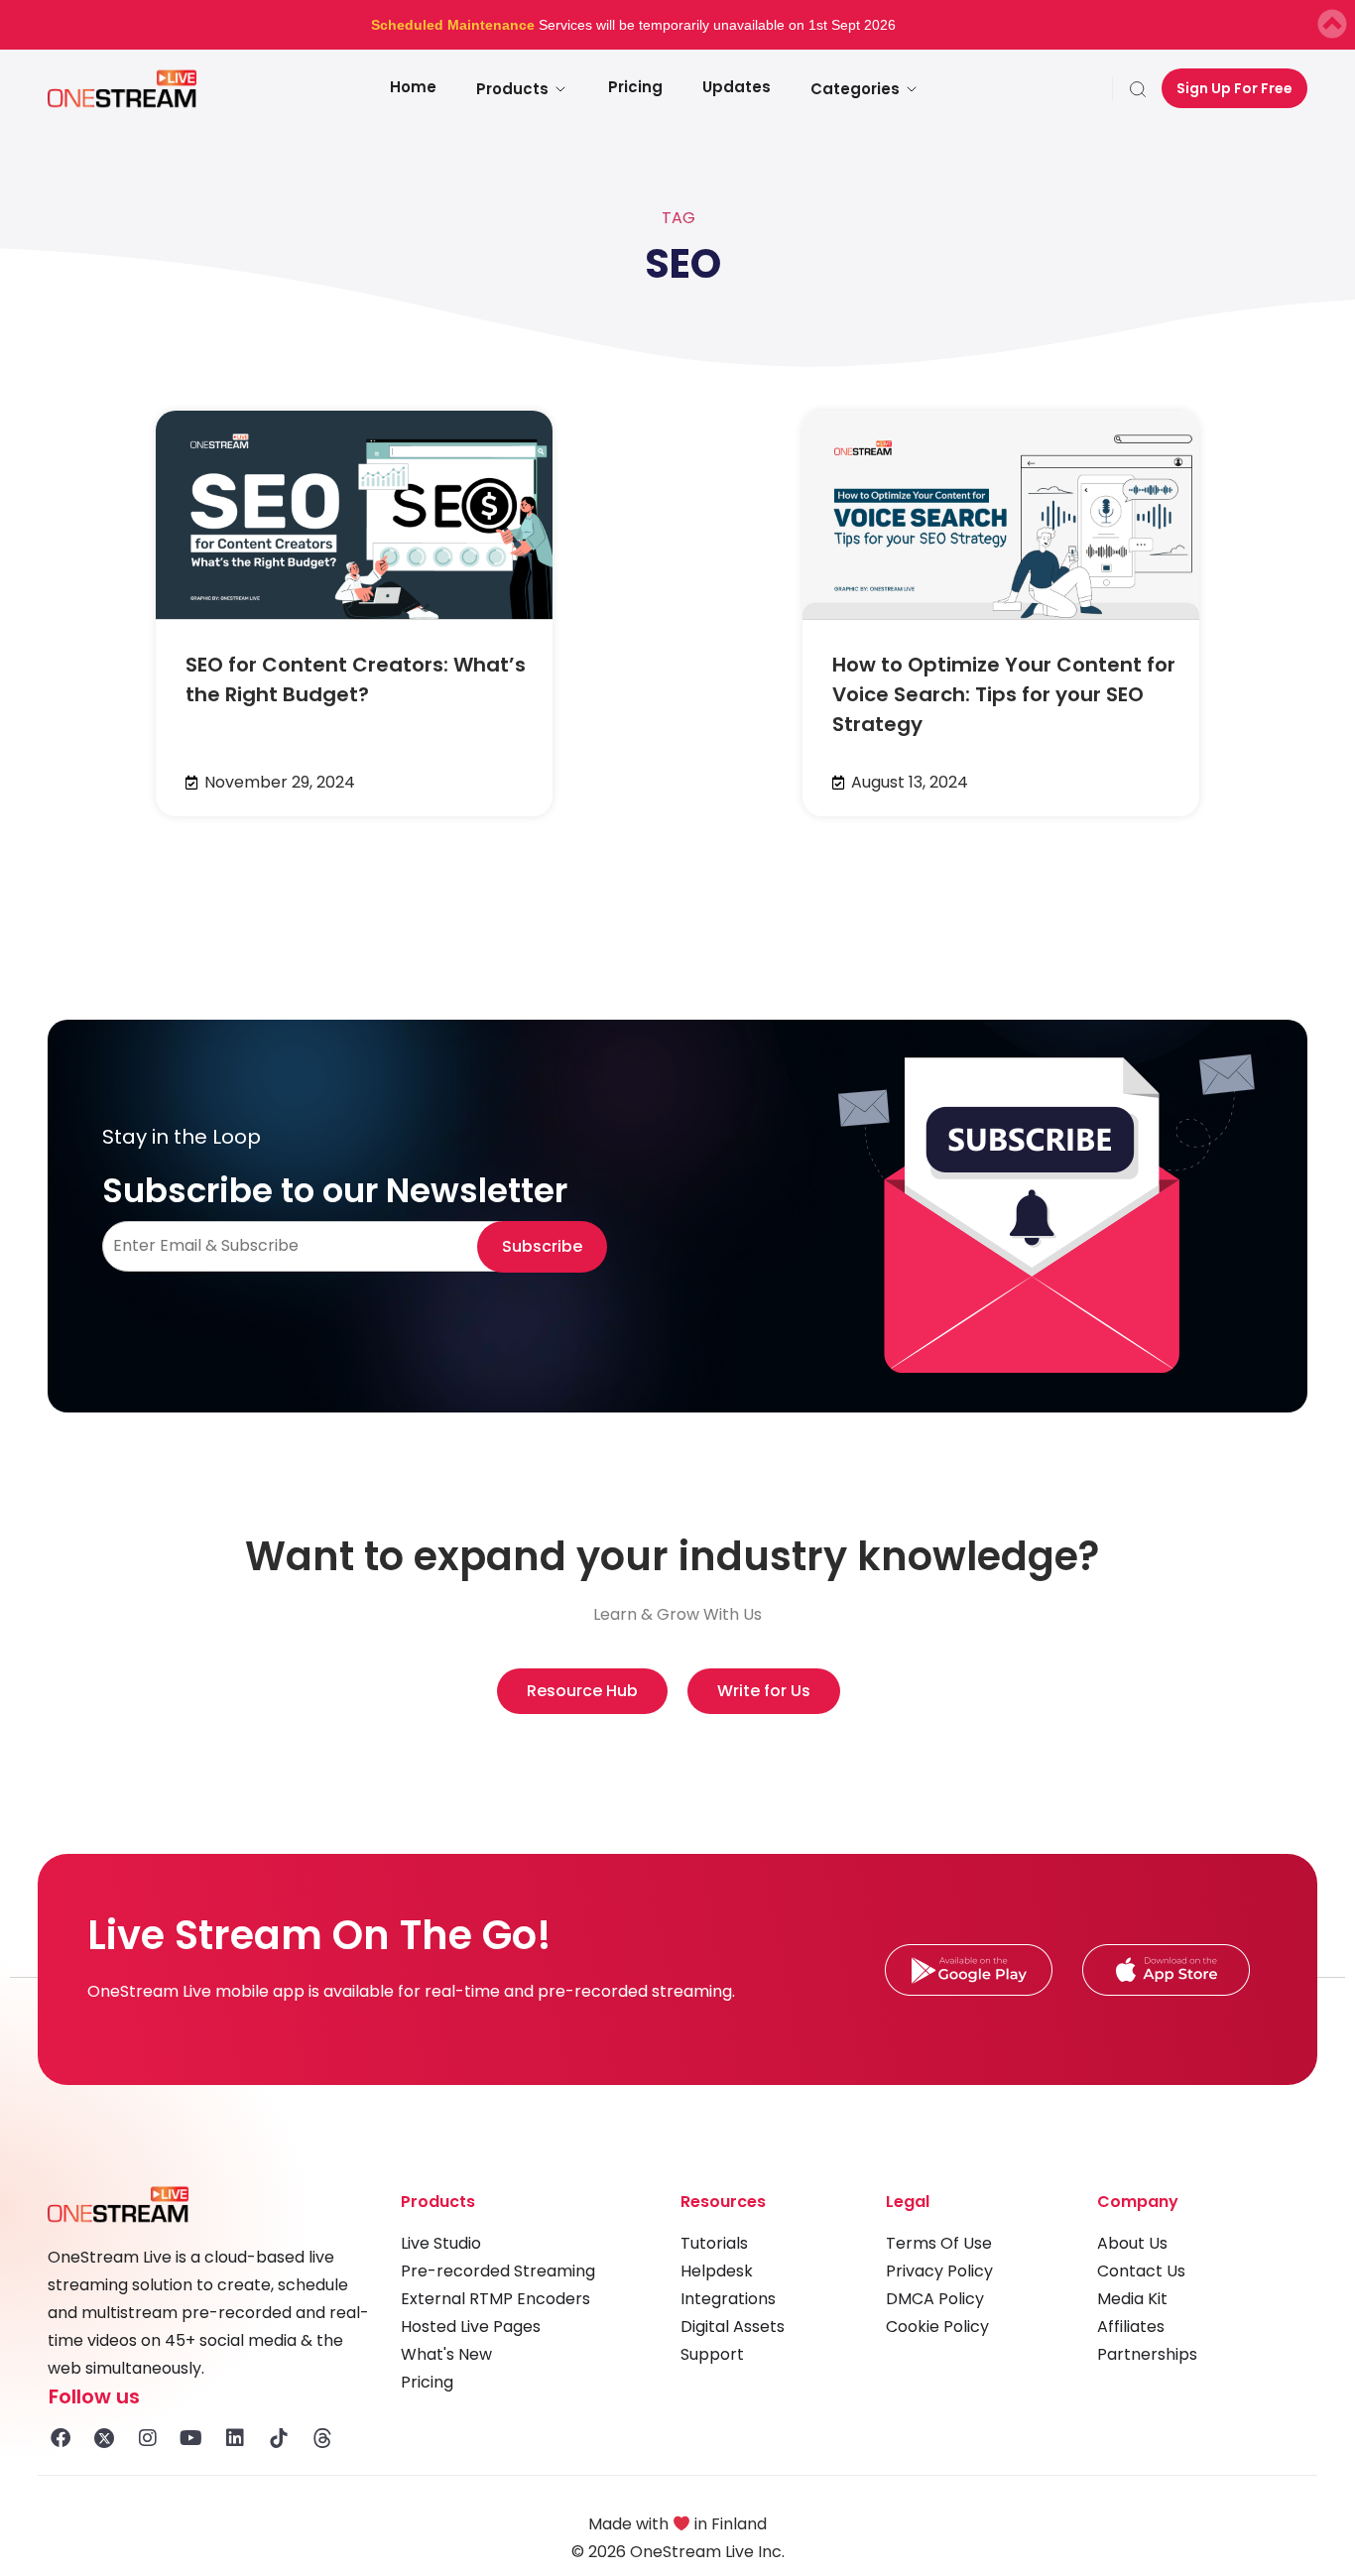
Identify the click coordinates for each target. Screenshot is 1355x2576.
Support (712, 2354)
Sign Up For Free (1234, 88)
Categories (855, 89)
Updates (737, 87)
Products (512, 89)
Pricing (635, 87)
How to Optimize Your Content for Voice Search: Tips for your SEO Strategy (1004, 694)
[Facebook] (61, 2438)
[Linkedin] (235, 2438)
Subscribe (542, 1246)
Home (413, 87)
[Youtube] (191, 2438)
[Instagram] (148, 2438)
